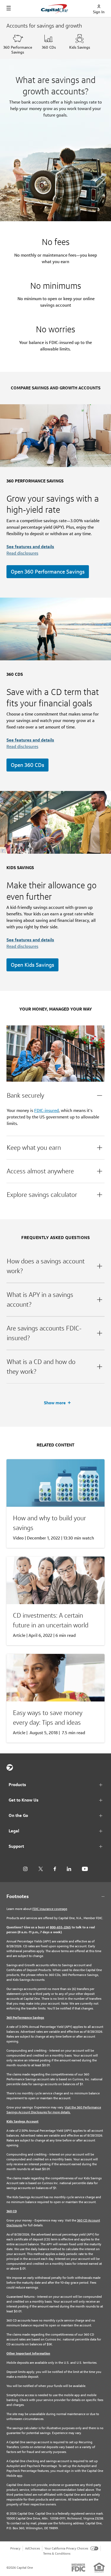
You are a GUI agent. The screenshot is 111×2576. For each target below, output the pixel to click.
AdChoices (32, 2548)
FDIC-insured (46, 1110)
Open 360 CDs (27, 765)
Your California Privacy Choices (66, 2548)
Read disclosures (22, 553)
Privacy (15, 2548)
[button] (55, 1095)
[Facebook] (55, 1869)
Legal (14, 1831)
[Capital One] (10, 1767)
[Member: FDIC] (78, 2568)
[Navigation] (9, 8)
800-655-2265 (60, 1927)
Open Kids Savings (32, 965)
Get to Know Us (24, 1800)
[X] (41, 1869)
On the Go (18, 1815)
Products (17, 1785)
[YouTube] (85, 1869)
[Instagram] (25, 1869)
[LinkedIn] (69, 1869)
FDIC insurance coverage (50, 1909)
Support (16, 1846)
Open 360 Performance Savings (48, 572)
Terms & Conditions (57, 2553)
